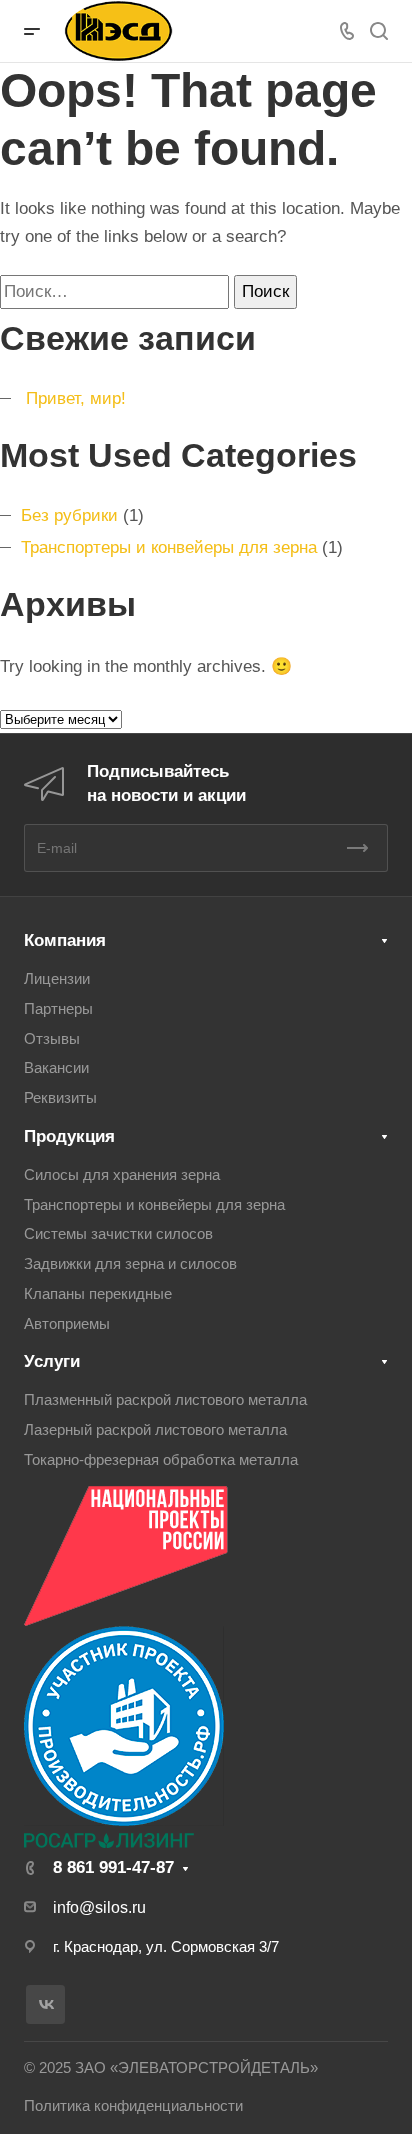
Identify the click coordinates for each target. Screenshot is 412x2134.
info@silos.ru (99, 1907)
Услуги (52, 1361)
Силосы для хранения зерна (122, 1175)
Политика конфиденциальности (133, 2106)
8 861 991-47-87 (113, 1867)
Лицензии (57, 979)
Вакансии (56, 1068)
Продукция (69, 1136)
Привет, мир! (76, 398)
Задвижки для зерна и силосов (130, 1264)
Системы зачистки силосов (118, 1234)
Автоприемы (67, 1324)
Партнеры (58, 1009)
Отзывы (52, 1039)
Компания (65, 940)
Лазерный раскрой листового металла (155, 1430)
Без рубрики (69, 515)
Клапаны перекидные (98, 1294)
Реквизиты (60, 1098)
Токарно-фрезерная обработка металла (161, 1460)
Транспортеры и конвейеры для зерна (169, 547)
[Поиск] (378, 31)
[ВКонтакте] (45, 2004)
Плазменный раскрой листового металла (165, 1400)
